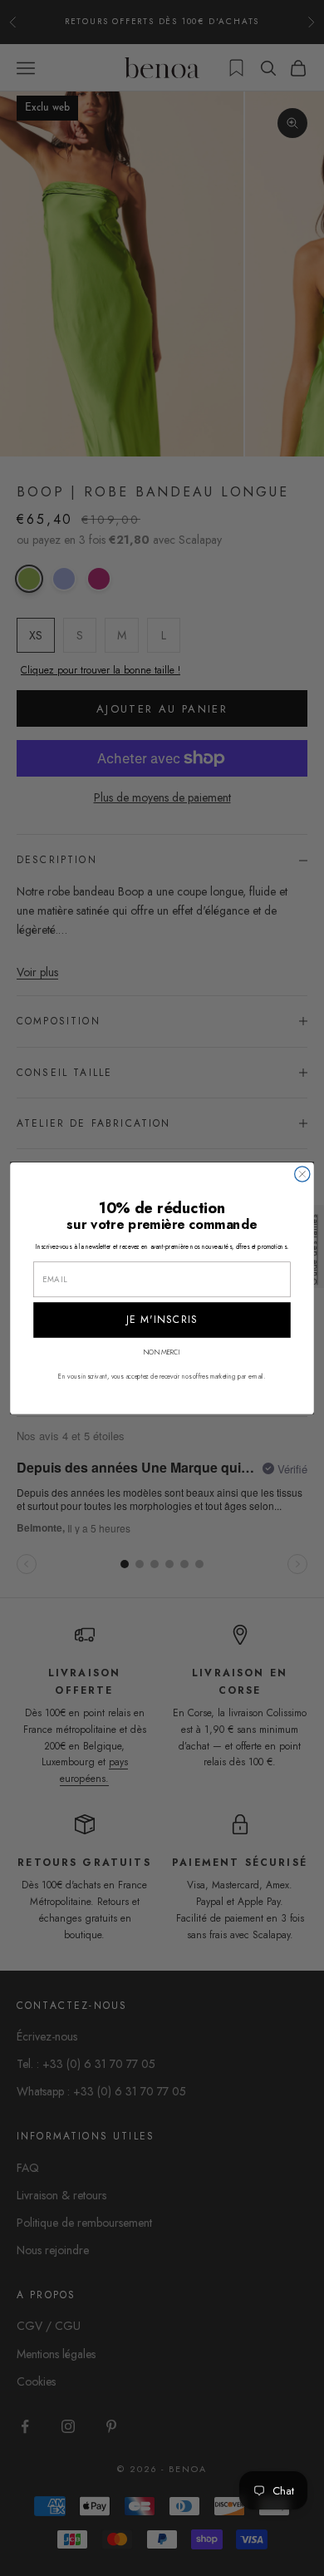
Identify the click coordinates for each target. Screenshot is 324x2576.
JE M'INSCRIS (162, 1320)
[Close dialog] (302, 1174)
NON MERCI (162, 1351)
